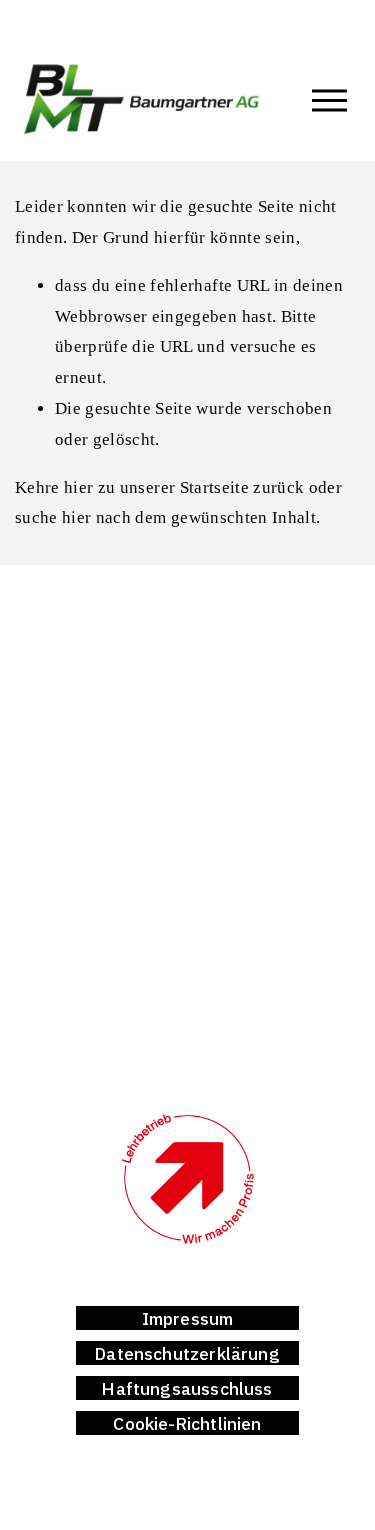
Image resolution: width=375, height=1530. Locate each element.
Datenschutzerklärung (187, 1353)
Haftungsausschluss (187, 1388)
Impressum (188, 1318)
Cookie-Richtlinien (187, 1423)
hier (78, 487)
